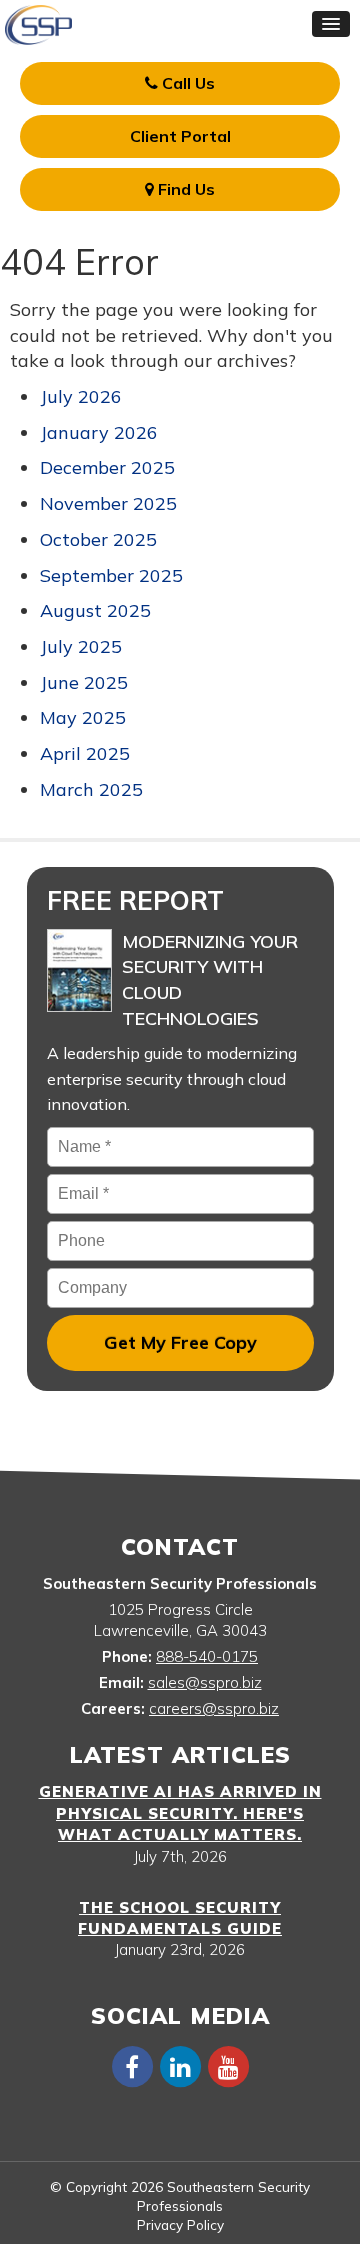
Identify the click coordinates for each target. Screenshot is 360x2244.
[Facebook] (132, 2065)
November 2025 (108, 503)
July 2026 (81, 396)
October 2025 (98, 539)
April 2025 (85, 753)
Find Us (184, 189)
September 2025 (111, 575)
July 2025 (81, 646)
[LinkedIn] (180, 2065)
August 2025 (95, 610)
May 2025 (83, 717)
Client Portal (180, 136)
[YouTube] (228, 2065)
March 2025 (91, 789)
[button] (331, 24)
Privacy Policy (180, 2224)
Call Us (186, 83)
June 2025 (84, 682)
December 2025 (107, 467)
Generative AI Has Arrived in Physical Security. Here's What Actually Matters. (180, 1813)
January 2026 (99, 432)
